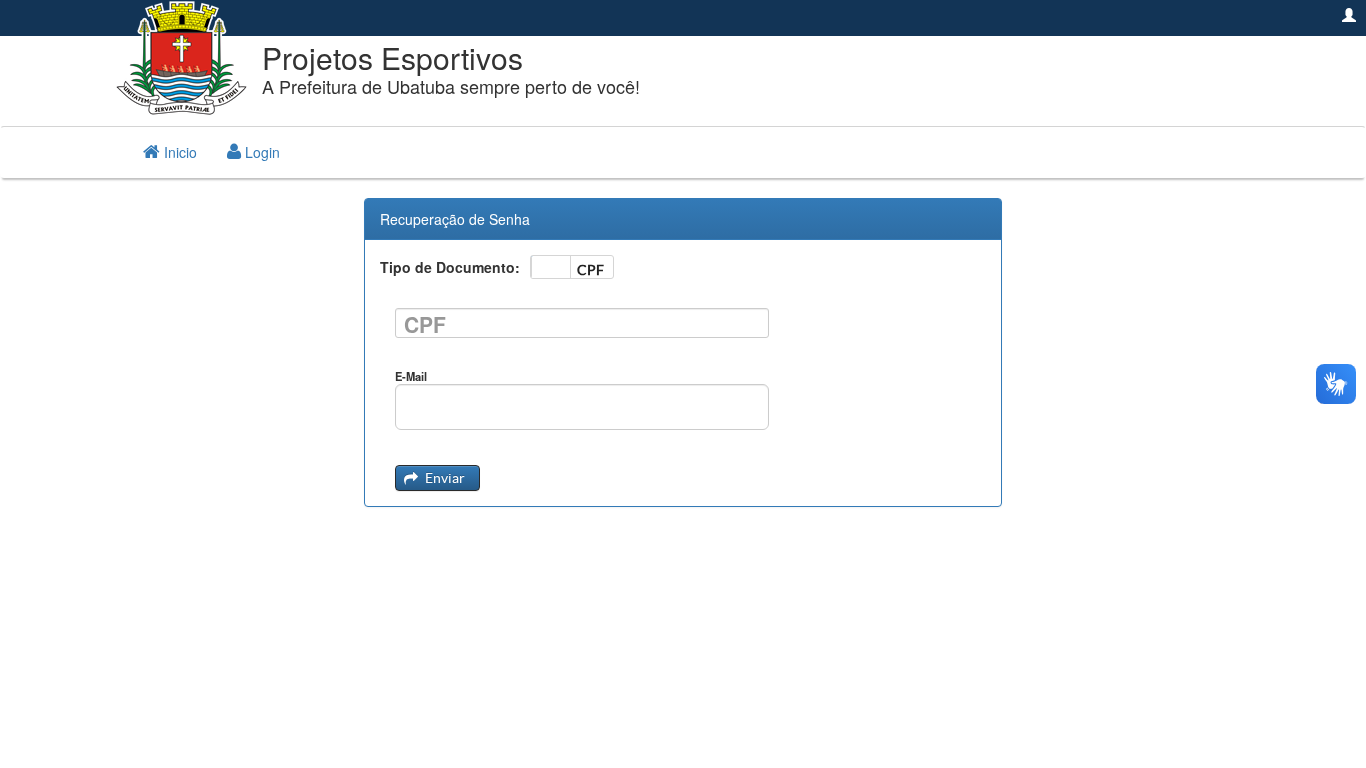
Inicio (178, 152)
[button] (437, 478)
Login (260, 152)
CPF (425, 324)
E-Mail (411, 376)
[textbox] (582, 323)
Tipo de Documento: (450, 267)
